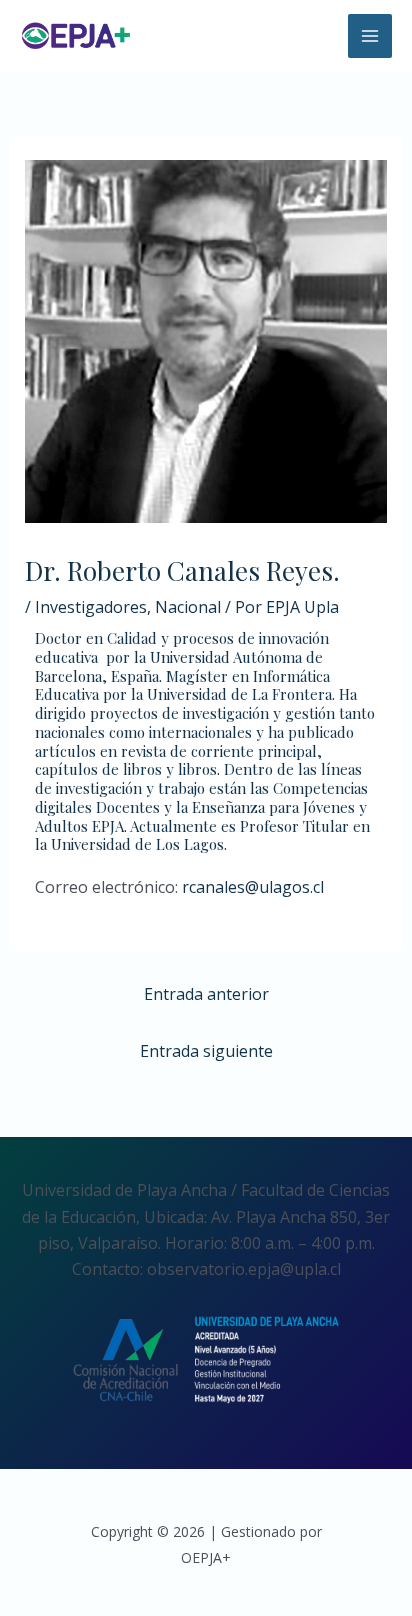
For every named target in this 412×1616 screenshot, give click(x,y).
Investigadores (91, 607)
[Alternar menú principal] (370, 36)
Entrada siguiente (206, 1051)
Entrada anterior (206, 994)
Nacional (188, 607)
